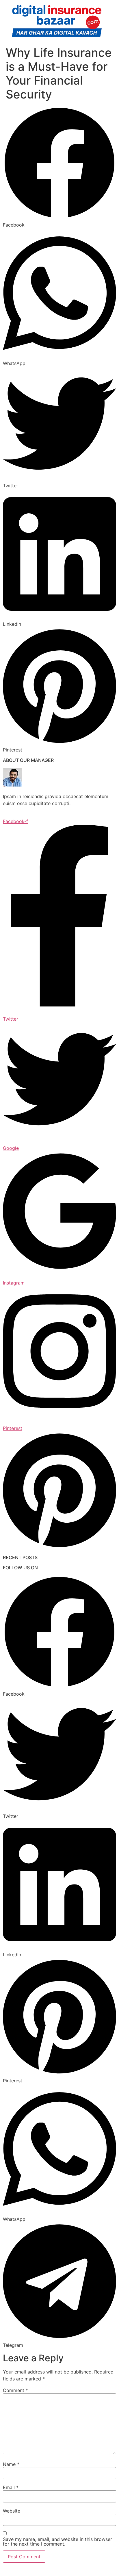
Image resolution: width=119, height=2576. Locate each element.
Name (11, 2464)
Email (11, 2487)
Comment (15, 2390)
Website (12, 2511)
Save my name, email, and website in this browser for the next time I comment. (57, 2542)
